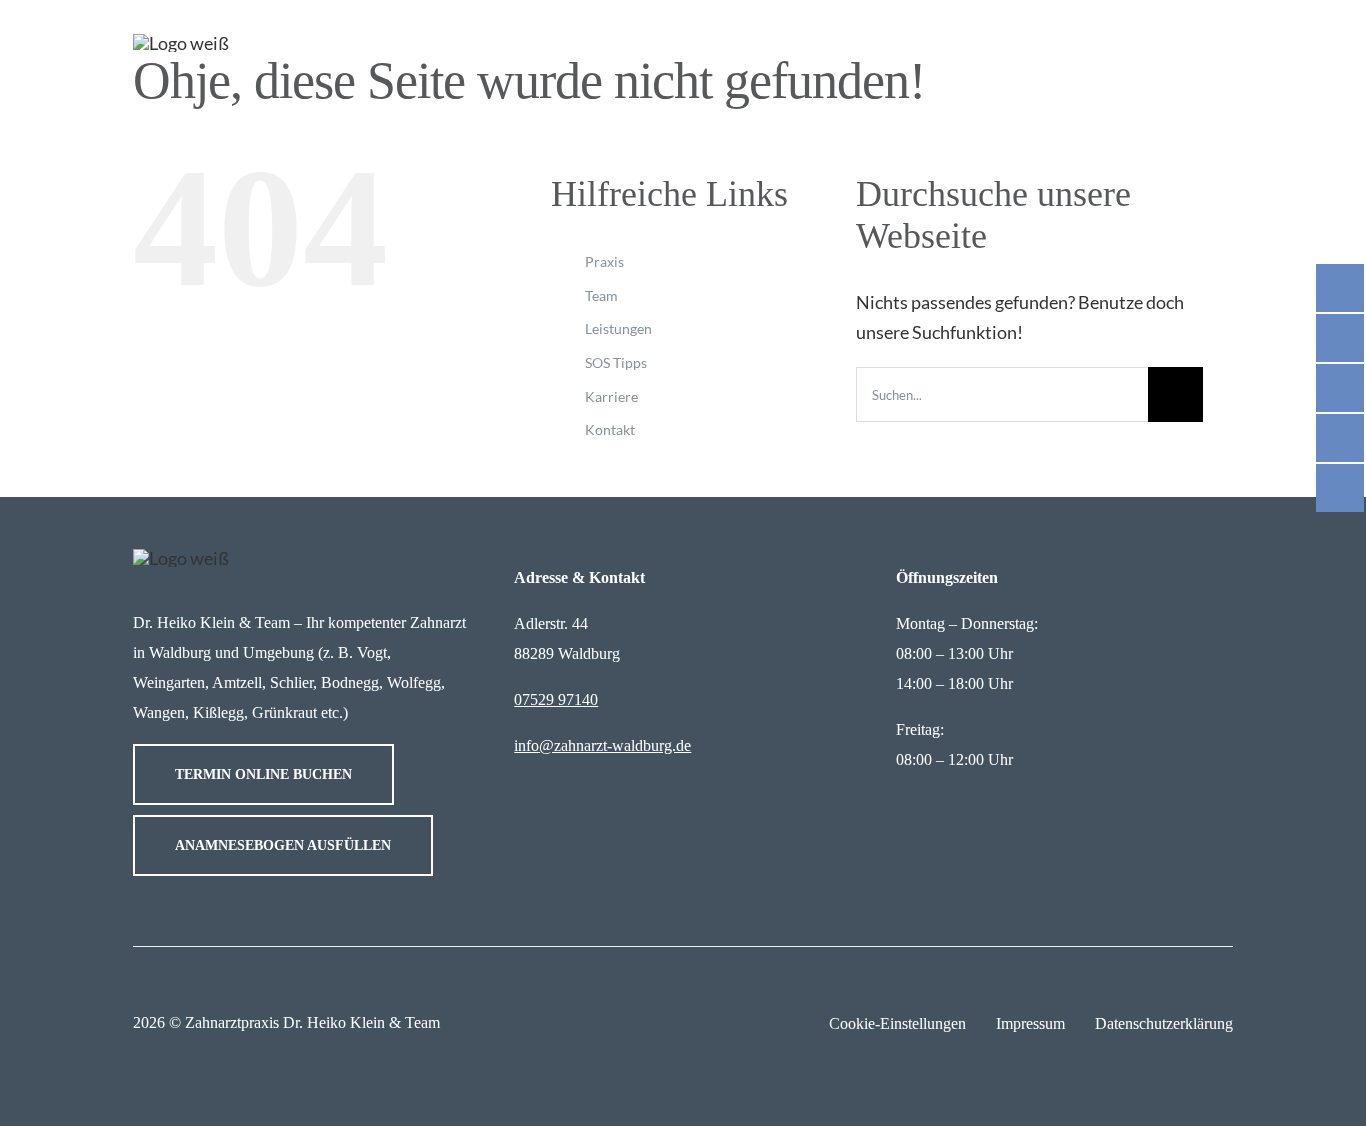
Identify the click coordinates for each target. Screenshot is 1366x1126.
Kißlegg (218, 712)
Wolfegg (414, 682)
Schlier (291, 682)
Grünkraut (284, 712)
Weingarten (169, 682)
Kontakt (610, 429)
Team (601, 295)
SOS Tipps (616, 362)
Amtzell (237, 682)
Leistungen (618, 328)
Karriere (611, 396)
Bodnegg (350, 682)
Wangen (159, 712)
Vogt (372, 652)
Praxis (604, 261)
